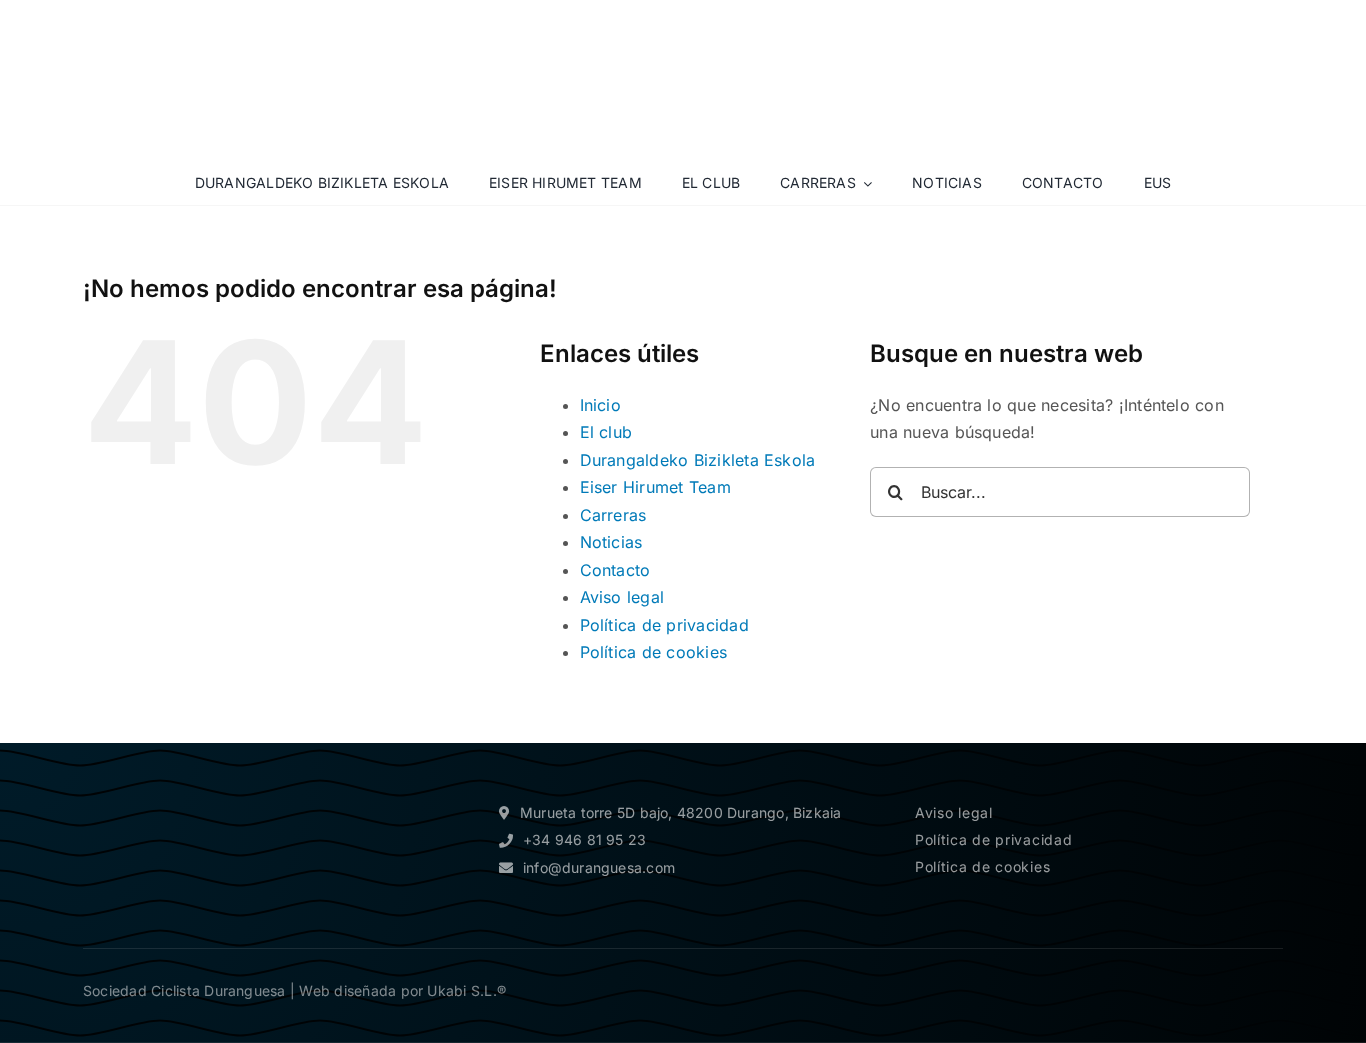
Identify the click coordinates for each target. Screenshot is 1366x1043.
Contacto (615, 570)
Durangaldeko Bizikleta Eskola (698, 460)
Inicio (600, 405)
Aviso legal (622, 597)
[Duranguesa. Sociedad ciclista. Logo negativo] (173, 781)
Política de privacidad (664, 625)
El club (606, 432)
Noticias (611, 542)
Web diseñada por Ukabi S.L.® (402, 990)
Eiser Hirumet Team (655, 487)
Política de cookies (654, 652)
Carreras (613, 515)
